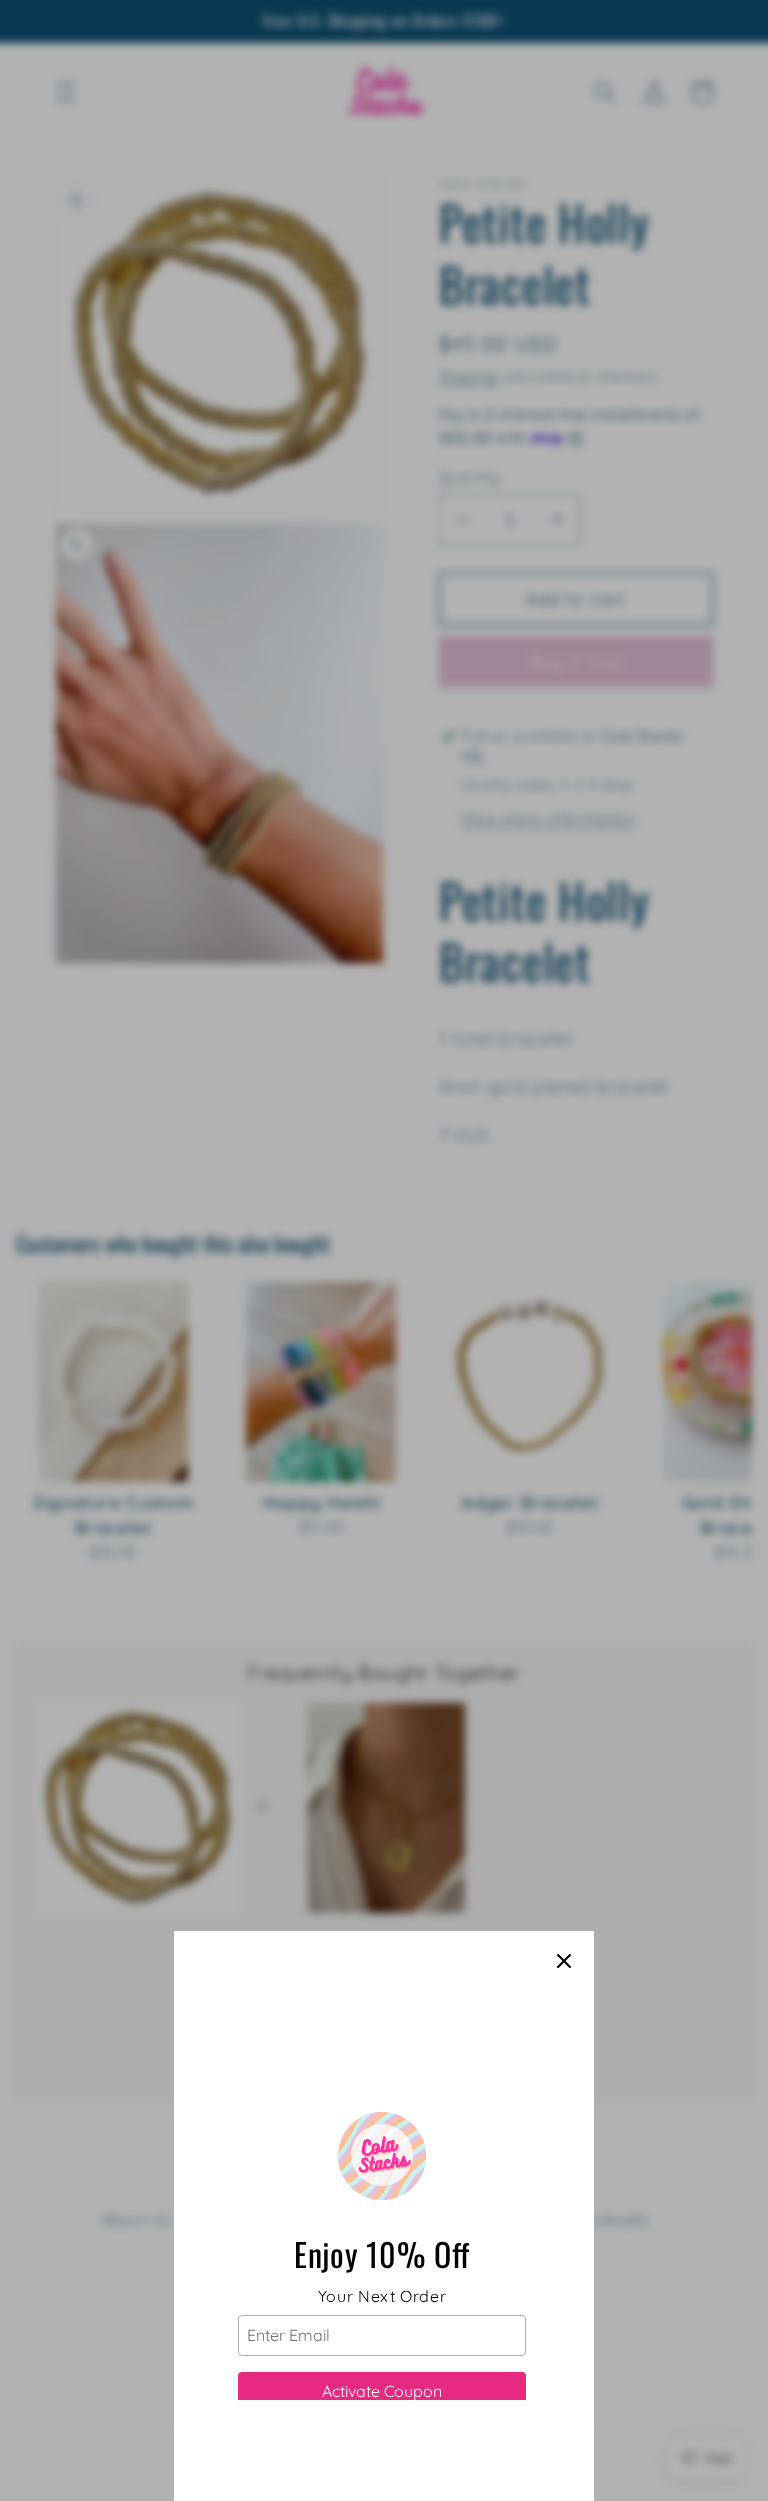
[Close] (564, 1961)
